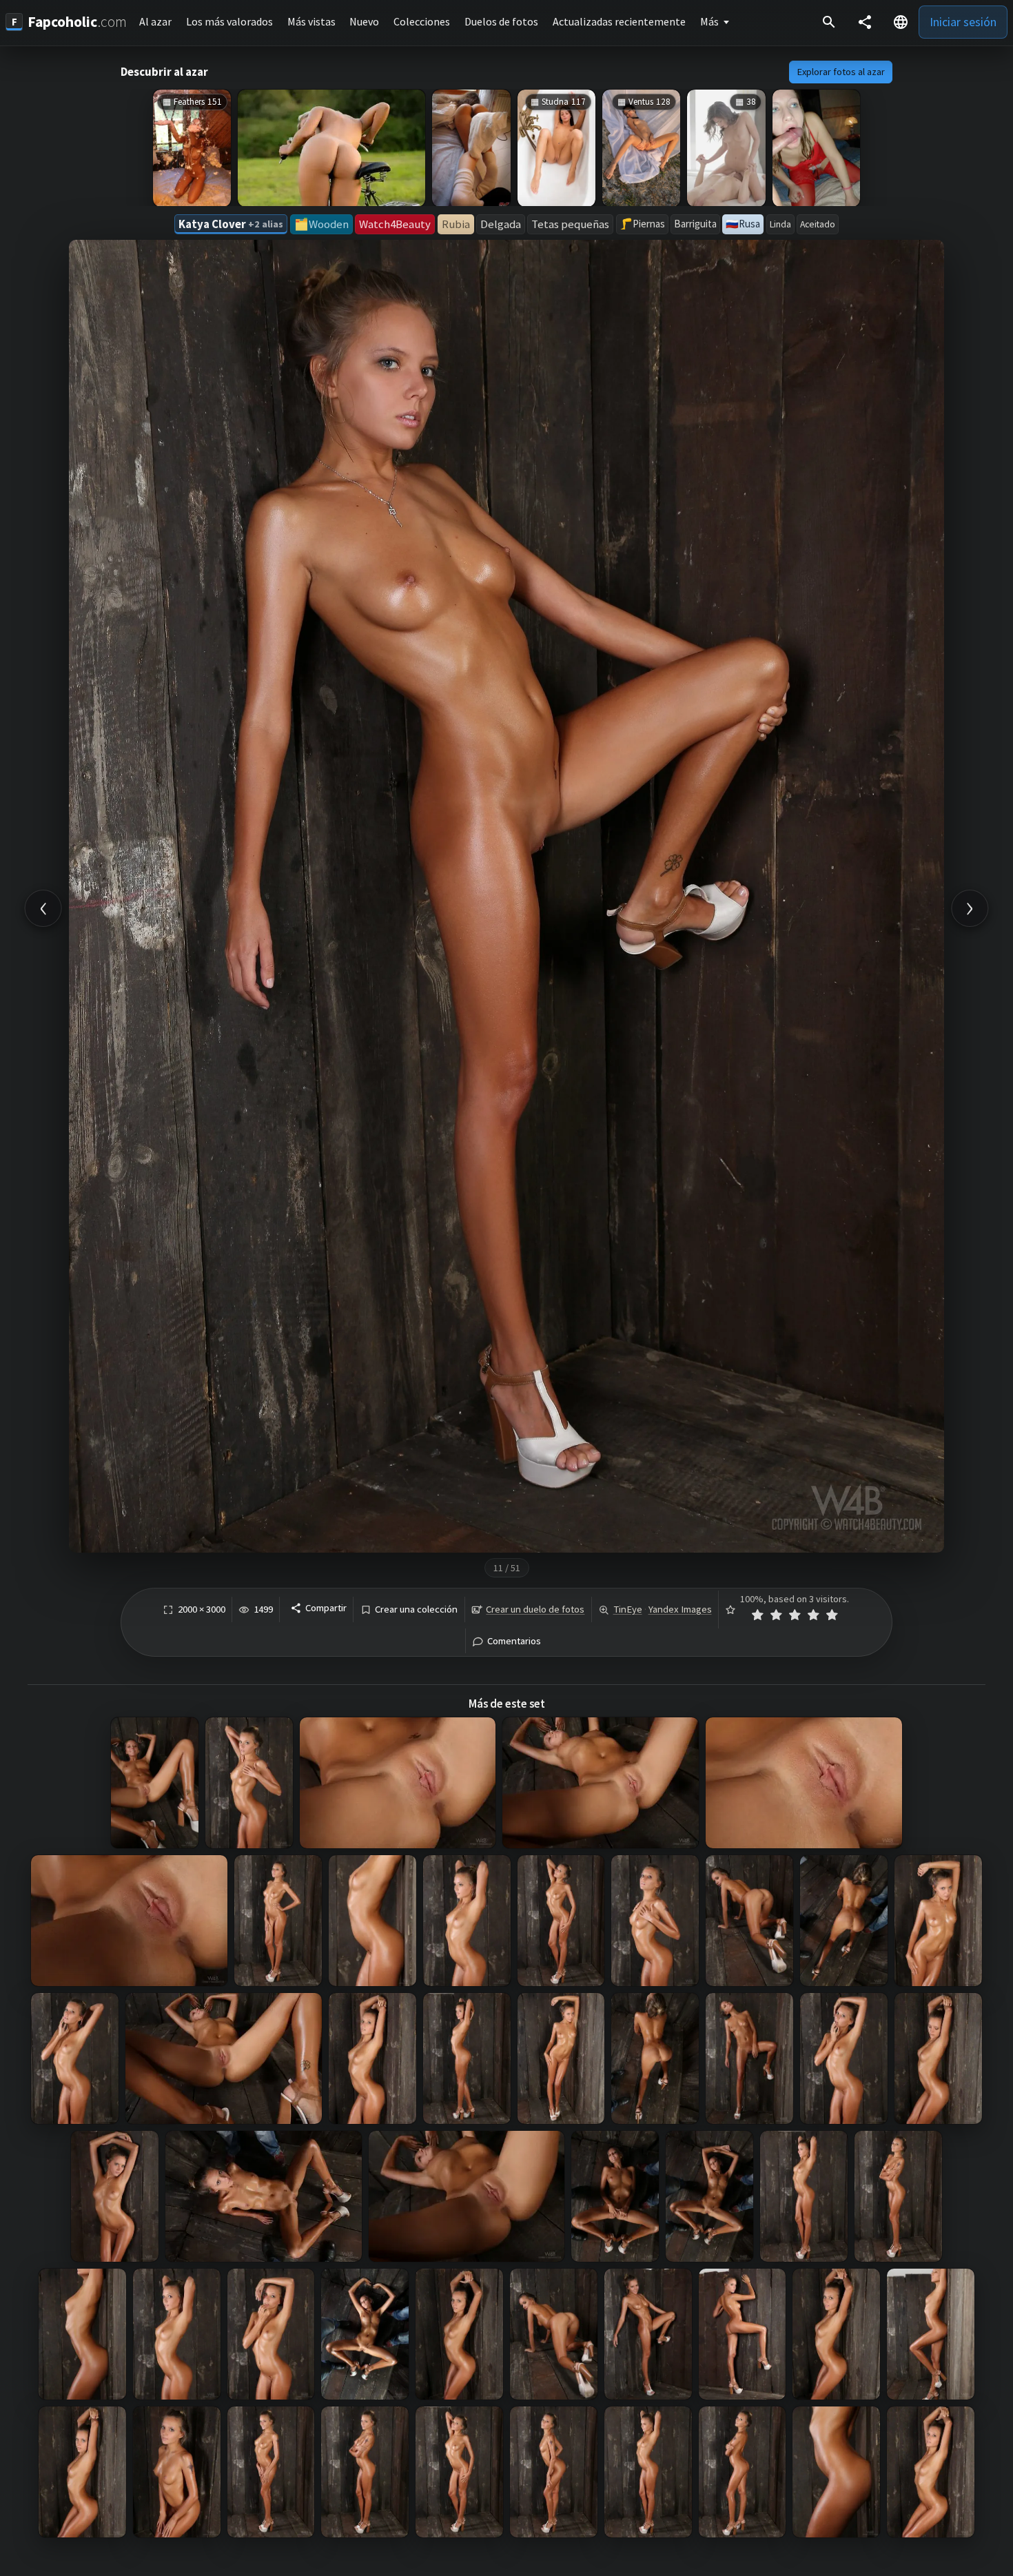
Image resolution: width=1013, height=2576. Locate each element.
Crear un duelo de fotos (535, 1609)
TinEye (628, 1609)
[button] (901, 22)
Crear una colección (416, 1609)
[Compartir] (865, 22)
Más (709, 21)
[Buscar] (829, 22)
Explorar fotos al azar (841, 72)
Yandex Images (680, 1609)
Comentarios (514, 1641)
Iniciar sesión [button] (963, 22)
